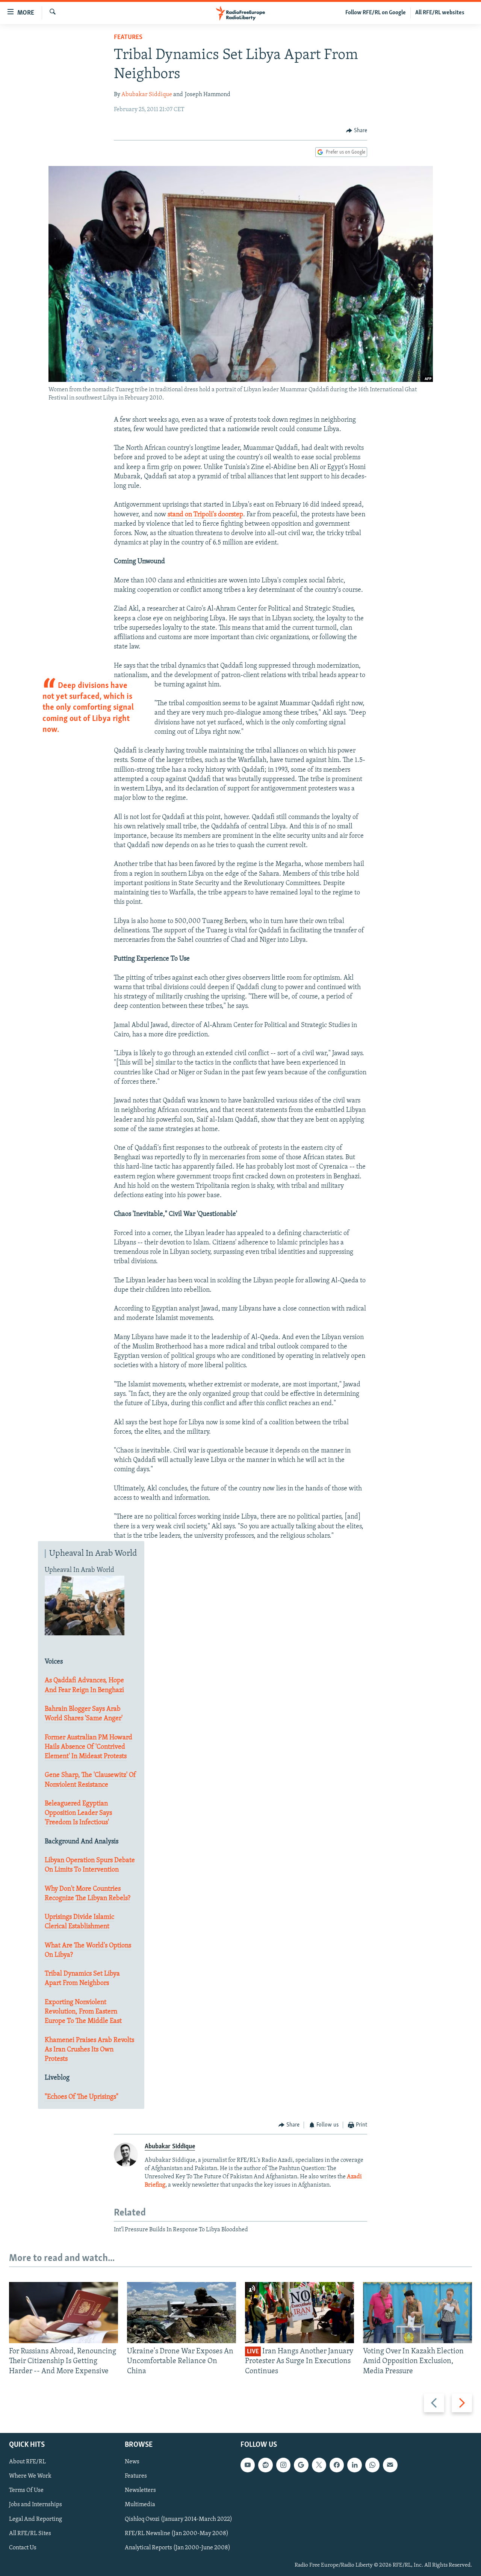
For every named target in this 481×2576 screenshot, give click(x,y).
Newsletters (140, 2490)
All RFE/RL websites (440, 13)
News (132, 2462)
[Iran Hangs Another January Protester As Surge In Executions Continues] (299, 2313)
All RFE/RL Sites (30, 2534)
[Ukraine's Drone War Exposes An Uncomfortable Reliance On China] (182, 2313)
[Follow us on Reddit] (265, 2465)
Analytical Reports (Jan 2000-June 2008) (178, 2548)
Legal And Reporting (36, 2519)
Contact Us (23, 2548)
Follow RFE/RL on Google (376, 13)
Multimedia (140, 2505)
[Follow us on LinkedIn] (354, 2465)
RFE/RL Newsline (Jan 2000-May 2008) (177, 2534)
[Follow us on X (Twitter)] (319, 2465)
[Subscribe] (390, 2465)
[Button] (357, 131)
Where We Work (30, 2476)
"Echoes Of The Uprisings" (82, 2097)
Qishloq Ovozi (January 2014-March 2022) (178, 2519)
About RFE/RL (27, 2462)
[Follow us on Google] (301, 2465)
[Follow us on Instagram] (283, 2465)
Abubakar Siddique (147, 95)
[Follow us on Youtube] (248, 2465)
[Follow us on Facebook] (337, 2465)
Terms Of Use (26, 2490)
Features (128, 38)
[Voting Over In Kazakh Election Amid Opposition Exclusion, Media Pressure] (417, 2313)
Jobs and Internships (36, 2505)
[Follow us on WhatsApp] (372, 2465)
